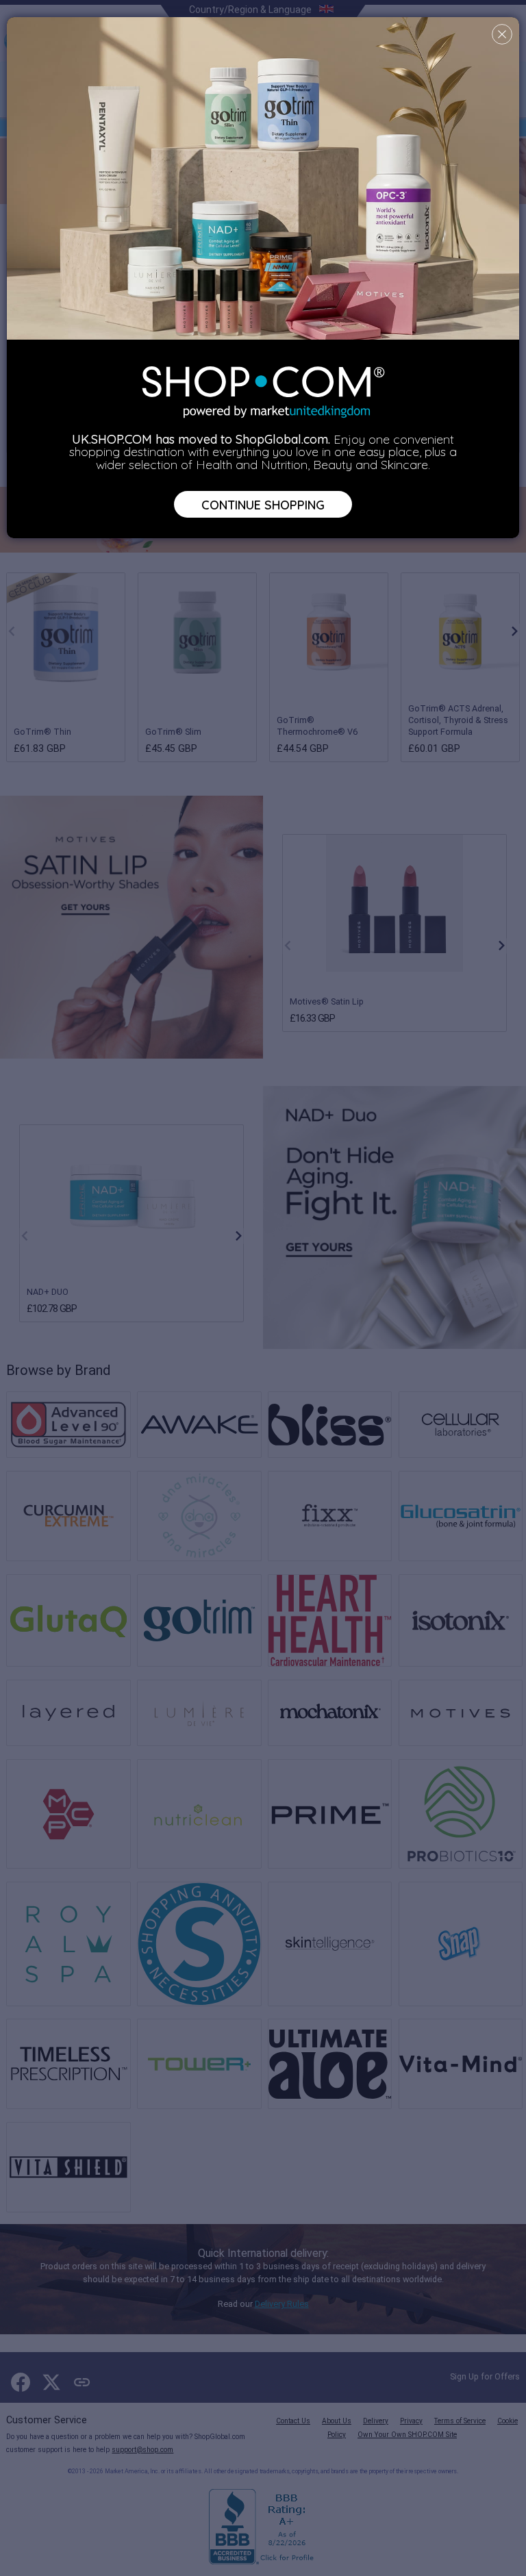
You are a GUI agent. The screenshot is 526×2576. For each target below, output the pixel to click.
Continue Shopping (263, 504)
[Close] (502, 34)
